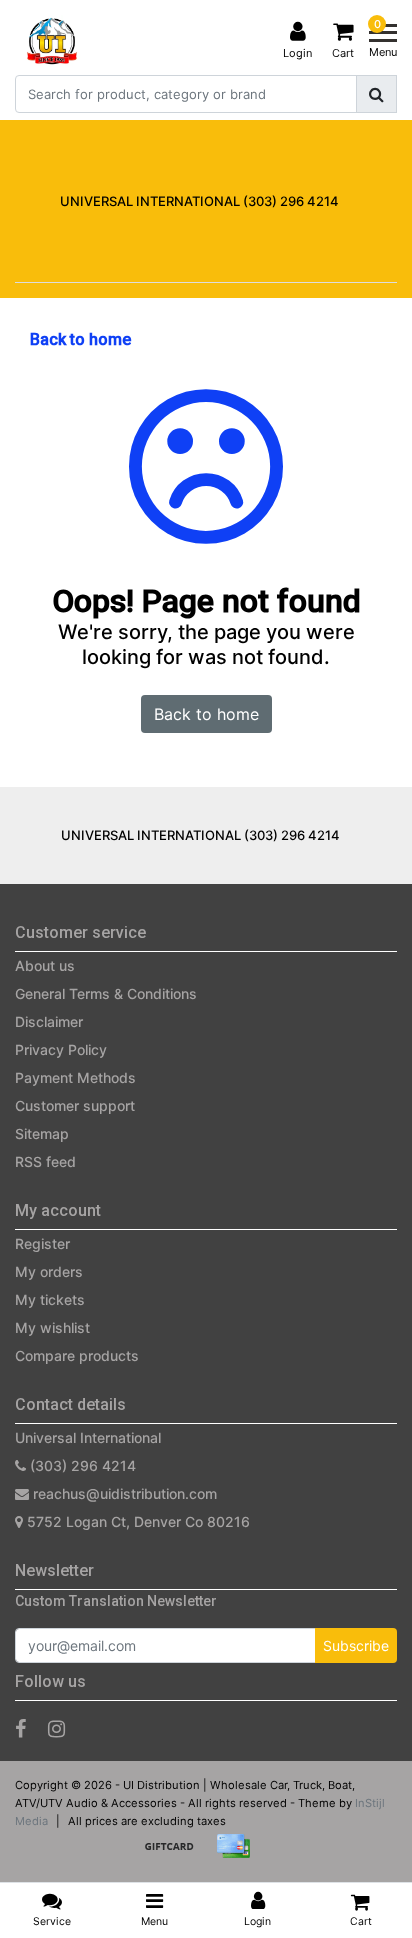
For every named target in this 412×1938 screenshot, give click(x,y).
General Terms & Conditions (106, 993)
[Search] (376, 94)
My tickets (50, 1299)
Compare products (77, 1355)
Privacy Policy (61, 1049)
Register (42, 1243)
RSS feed (45, 1161)
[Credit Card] (238, 1855)
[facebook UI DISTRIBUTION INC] (20, 1729)
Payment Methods (75, 1077)
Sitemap (42, 1133)
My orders (49, 1271)
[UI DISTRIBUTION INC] (52, 41)
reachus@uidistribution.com (125, 1493)
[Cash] (176, 1855)
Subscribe (356, 1645)
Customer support (75, 1105)
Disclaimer (49, 1021)
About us (45, 965)
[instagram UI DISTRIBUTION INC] (56, 1729)
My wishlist (52, 1327)
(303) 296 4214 (81, 1465)
